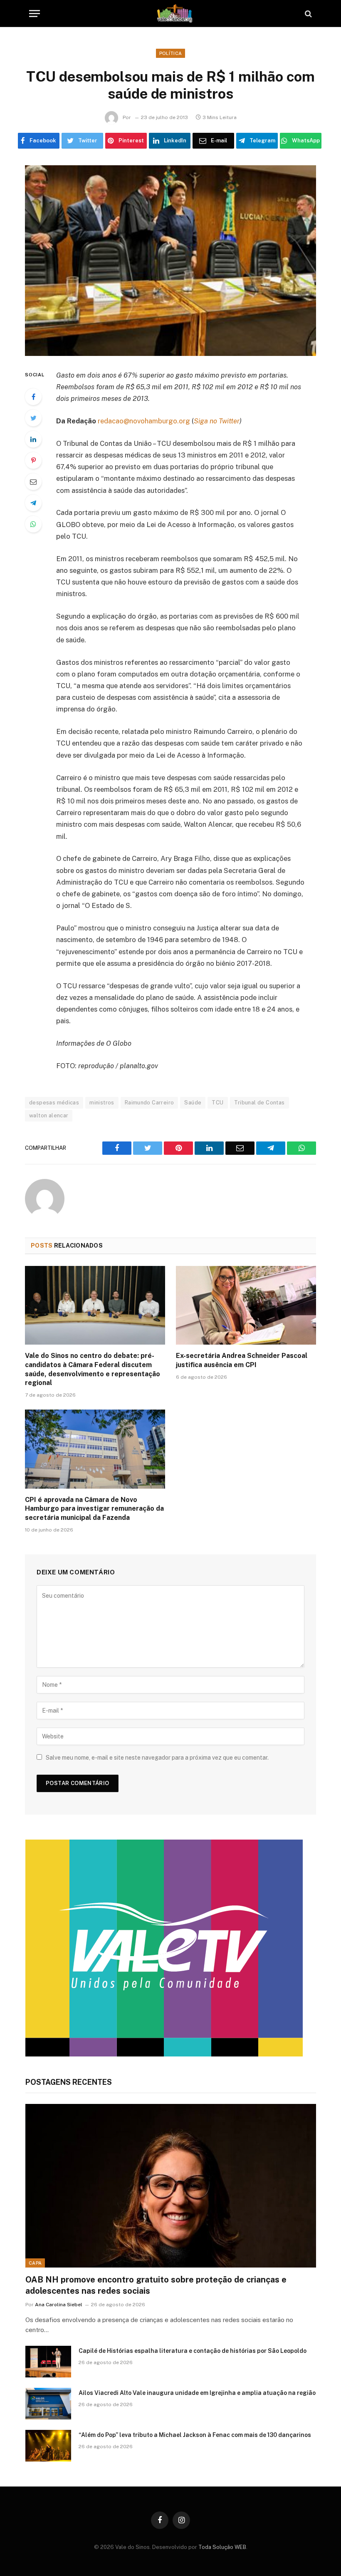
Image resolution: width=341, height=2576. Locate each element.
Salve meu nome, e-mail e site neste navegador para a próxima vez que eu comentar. (157, 1758)
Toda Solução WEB (222, 2547)
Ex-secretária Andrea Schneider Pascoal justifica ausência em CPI (242, 1360)
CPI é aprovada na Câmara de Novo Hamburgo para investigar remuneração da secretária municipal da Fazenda (94, 1509)
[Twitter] (33, 418)
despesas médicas (54, 1103)
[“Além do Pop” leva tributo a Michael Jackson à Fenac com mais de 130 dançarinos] (48, 2446)
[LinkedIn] (33, 439)
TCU (217, 1103)
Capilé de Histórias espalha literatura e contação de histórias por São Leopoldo (193, 2351)
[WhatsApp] (33, 524)
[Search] (308, 14)
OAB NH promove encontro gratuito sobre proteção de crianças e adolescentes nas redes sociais (156, 2285)
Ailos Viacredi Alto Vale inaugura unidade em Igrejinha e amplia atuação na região (197, 2393)
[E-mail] (33, 482)
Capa (35, 2263)
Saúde (193, 1103)
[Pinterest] (33, 460)
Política (171, 53)
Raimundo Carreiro (149, 1103)
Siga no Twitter (217, 421)
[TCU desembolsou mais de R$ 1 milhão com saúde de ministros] (170, 260)
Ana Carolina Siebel (59, 2305)
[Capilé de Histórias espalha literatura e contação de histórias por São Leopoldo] (48, 2362)
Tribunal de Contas (259, 1103)
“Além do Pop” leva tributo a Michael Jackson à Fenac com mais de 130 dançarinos (195, 2435)
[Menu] (35, 14)
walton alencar (49, 1115)
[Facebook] (33, 397)
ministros (102, 1103)
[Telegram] (33, 503)
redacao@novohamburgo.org (144, 421)
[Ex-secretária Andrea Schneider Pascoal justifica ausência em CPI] (246, 1305)
